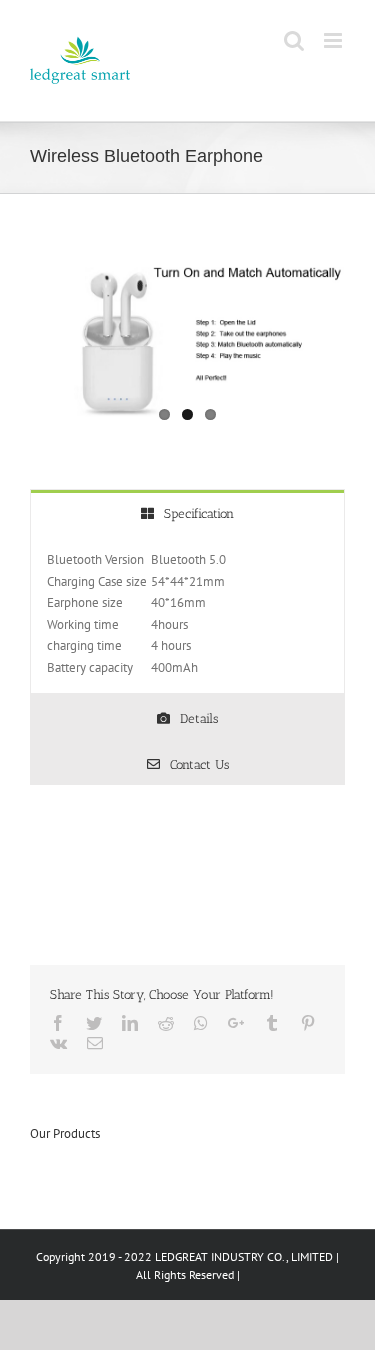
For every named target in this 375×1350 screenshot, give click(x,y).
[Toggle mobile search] (294, 40)
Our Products (65, 1133)
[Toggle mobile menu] (334, 40)
